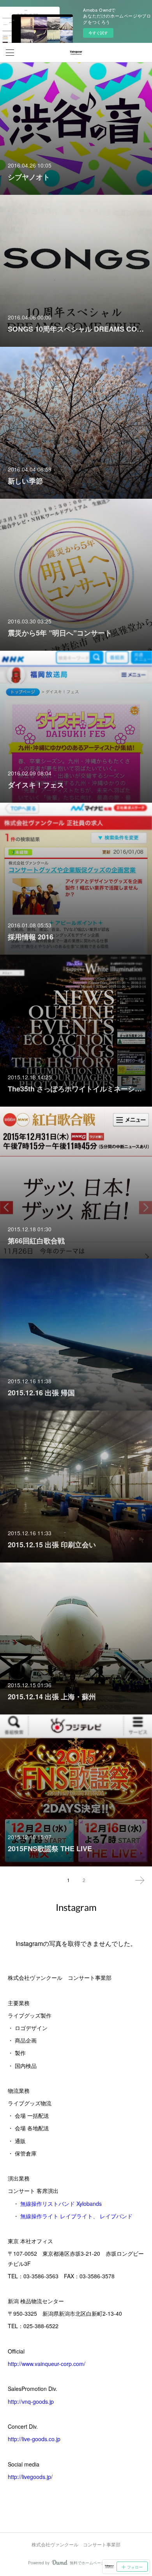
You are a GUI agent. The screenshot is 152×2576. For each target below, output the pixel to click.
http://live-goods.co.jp (34, 2439)
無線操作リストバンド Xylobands (61, 2203)
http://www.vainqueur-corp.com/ (47, 2364)
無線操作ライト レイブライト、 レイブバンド (76, 2216)
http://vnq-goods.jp (31, 2401)
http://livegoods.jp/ (30, 2477)
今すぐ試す (98, 33)
